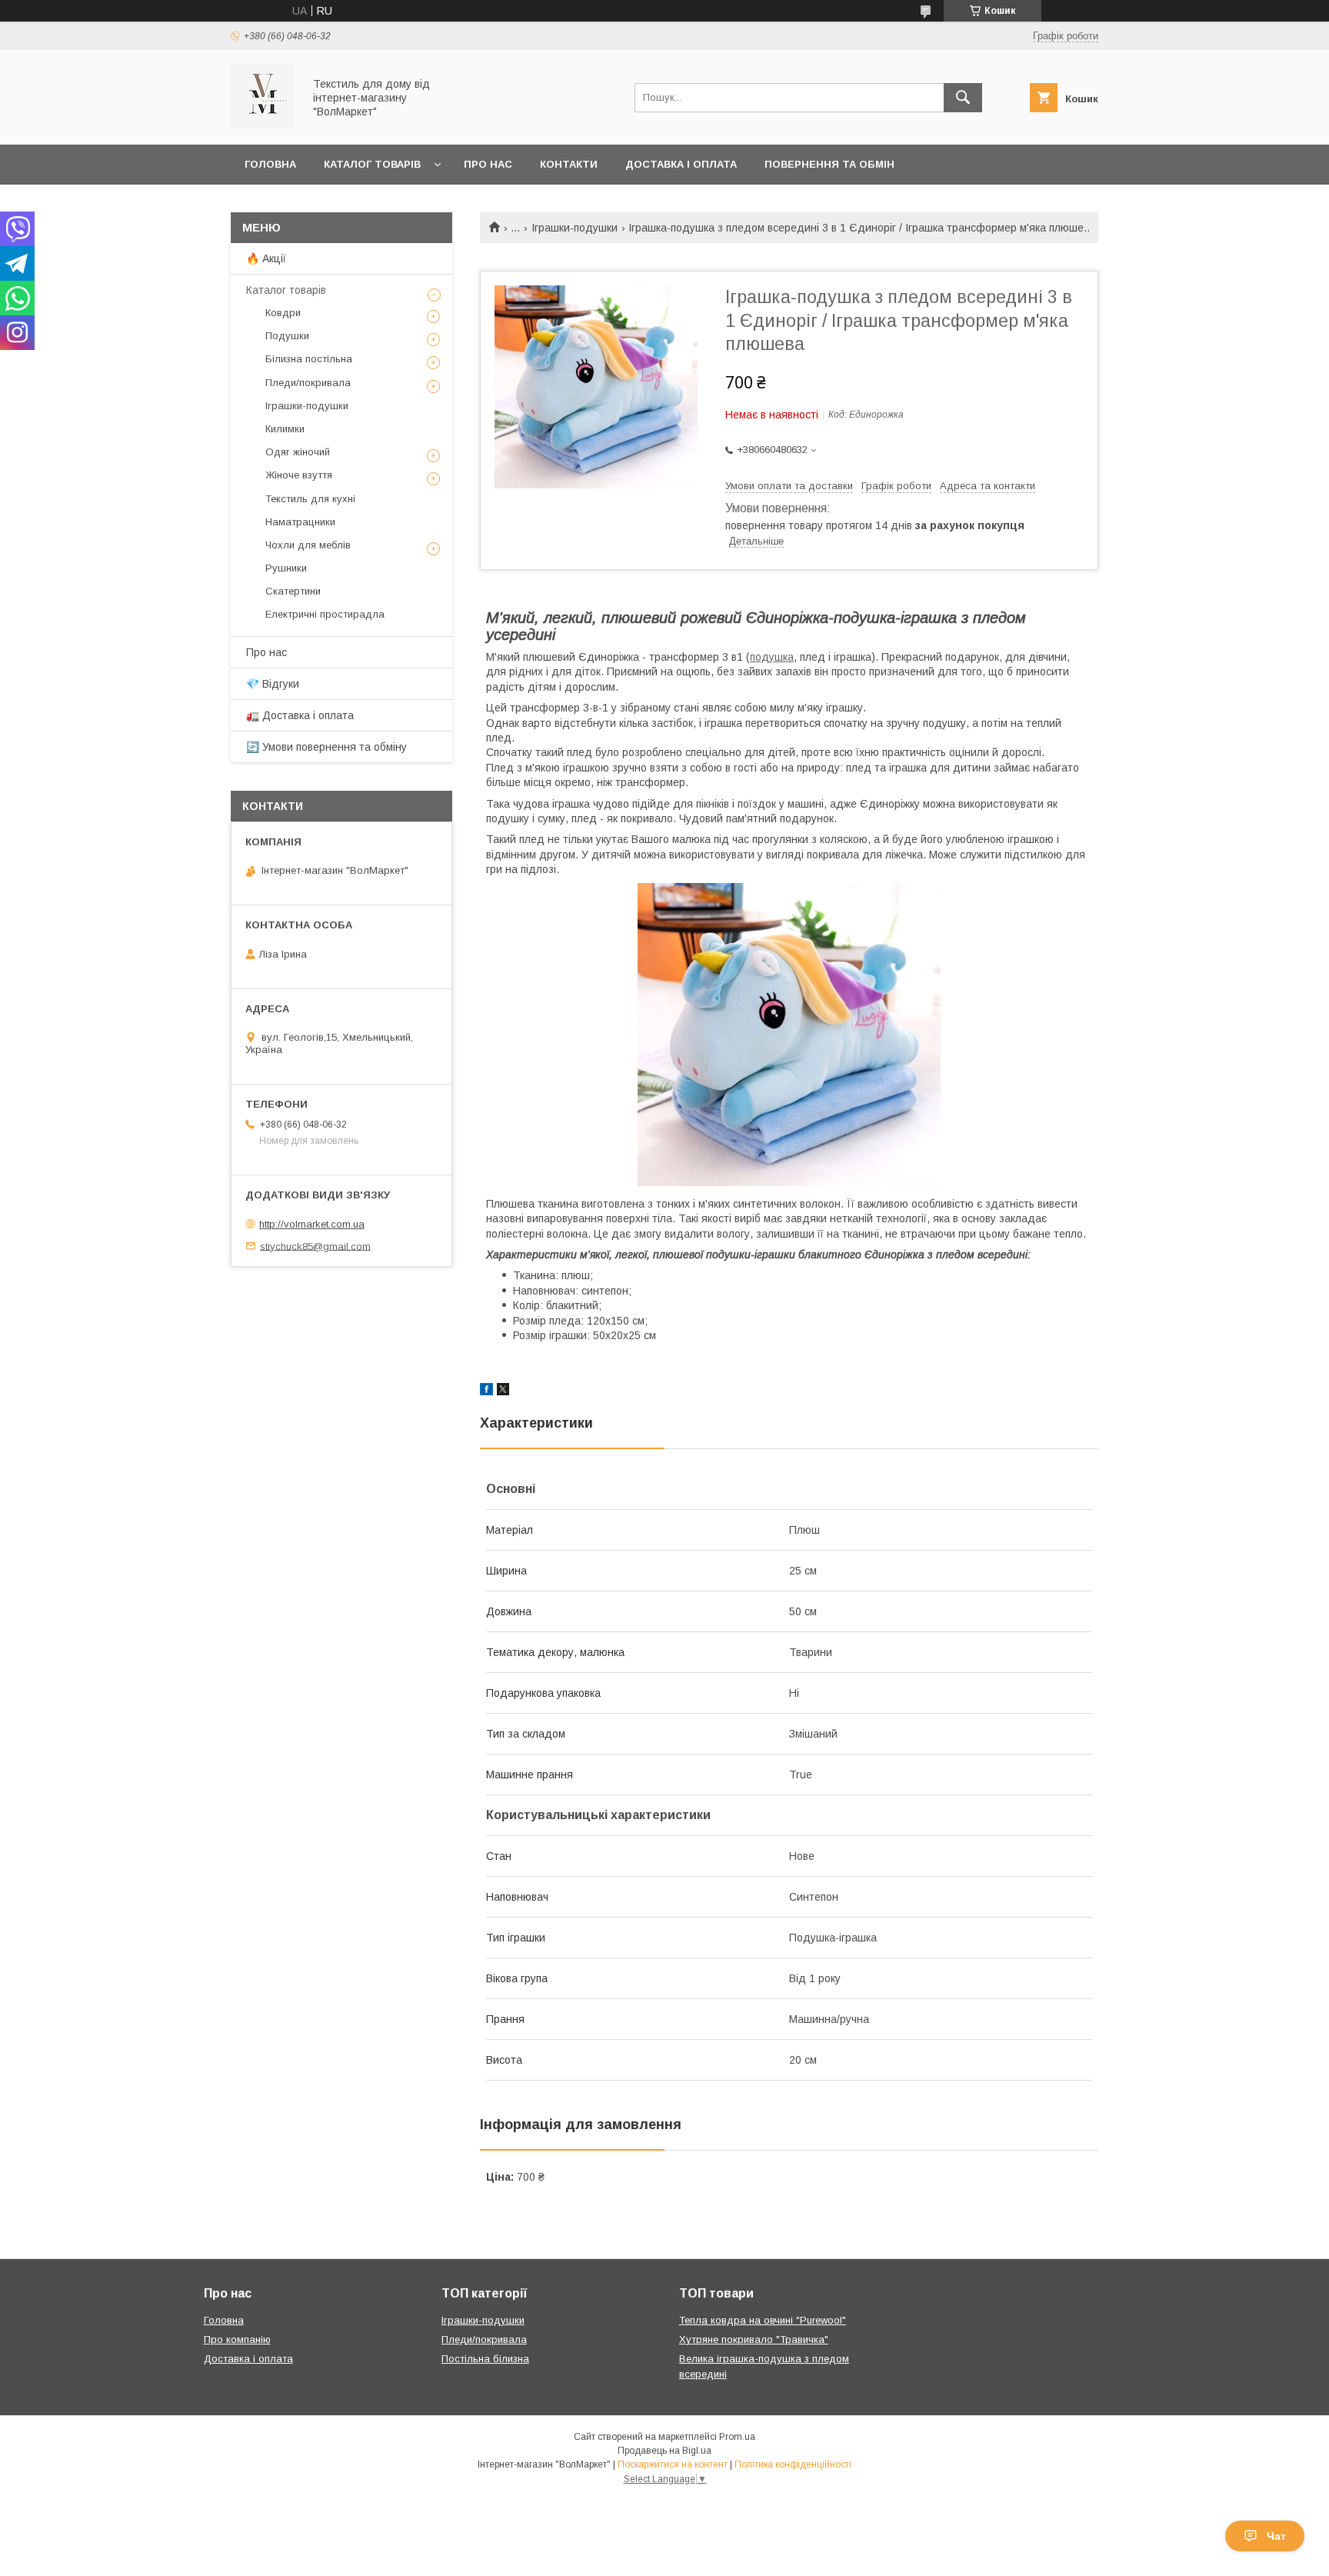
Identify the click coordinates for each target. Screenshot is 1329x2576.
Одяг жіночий (298, 452)
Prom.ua (737, 2437)
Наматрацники (300, 522)
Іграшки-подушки (575, 228)
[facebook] (486, 1391)
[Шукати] (963, 98)
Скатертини (293, 591)
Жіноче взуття (299, 475)
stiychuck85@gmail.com (315, 1246)
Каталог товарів (372, 164)
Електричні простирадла (325, 614)
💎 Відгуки (273, 684)
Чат (1276, 2536)
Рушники (286, 568)
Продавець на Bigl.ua (664, 2451)
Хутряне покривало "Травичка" (754, 2339)
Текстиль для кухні (310, 499)
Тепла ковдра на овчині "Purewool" (763, 2320)
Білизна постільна (309, 359)
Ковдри (283, 313)
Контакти (569, 164)
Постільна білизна (485, 2359)
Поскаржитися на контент (673, 2464)
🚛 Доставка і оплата (300, 715)
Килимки (285, 429)
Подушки (287, 336)
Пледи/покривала (308, 383)
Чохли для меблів (308, 545)
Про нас (488, 164)
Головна (270, 164)
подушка (772, 657)
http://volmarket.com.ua (312, 1224)
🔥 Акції (266, 258)
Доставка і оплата (681, 164)
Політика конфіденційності (793, 2464)
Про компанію (237, 2339)
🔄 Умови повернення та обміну (326, 747)
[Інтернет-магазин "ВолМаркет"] (263, 125)
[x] (503, 1391)
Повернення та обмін (829, 164)
